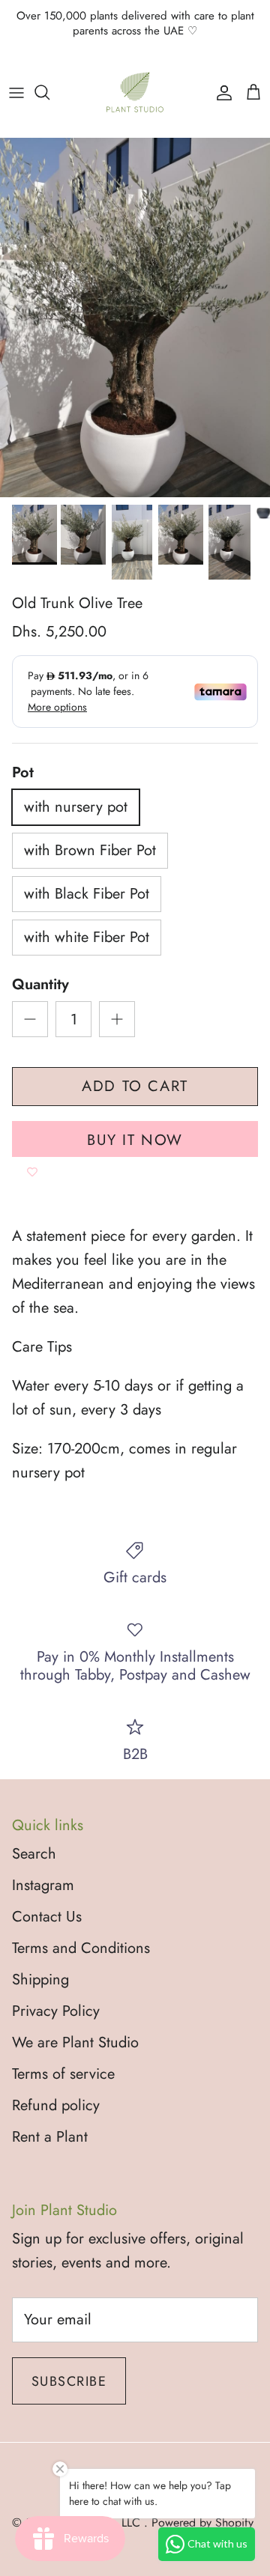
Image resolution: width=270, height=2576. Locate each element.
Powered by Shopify (202, 2522)
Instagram (43, 1885)
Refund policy (56, 2105)
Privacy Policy (56, 2011)
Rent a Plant (50, 2137)
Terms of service (63, 2074)
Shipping (40, 1980)
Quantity (40, 985)
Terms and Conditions (81, 1948)
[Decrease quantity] (30, 1019)
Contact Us (47, 1917)
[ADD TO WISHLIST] (32, 1172)
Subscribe (69, 2381)
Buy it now (135, 1140)
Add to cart (135, 1086)
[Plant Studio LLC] (135, 92)
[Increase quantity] (117, 1019)
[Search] (49, 92)
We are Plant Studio (75, 2042)
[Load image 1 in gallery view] (135, 318)
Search (34, 1854)
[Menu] (16, 92)
